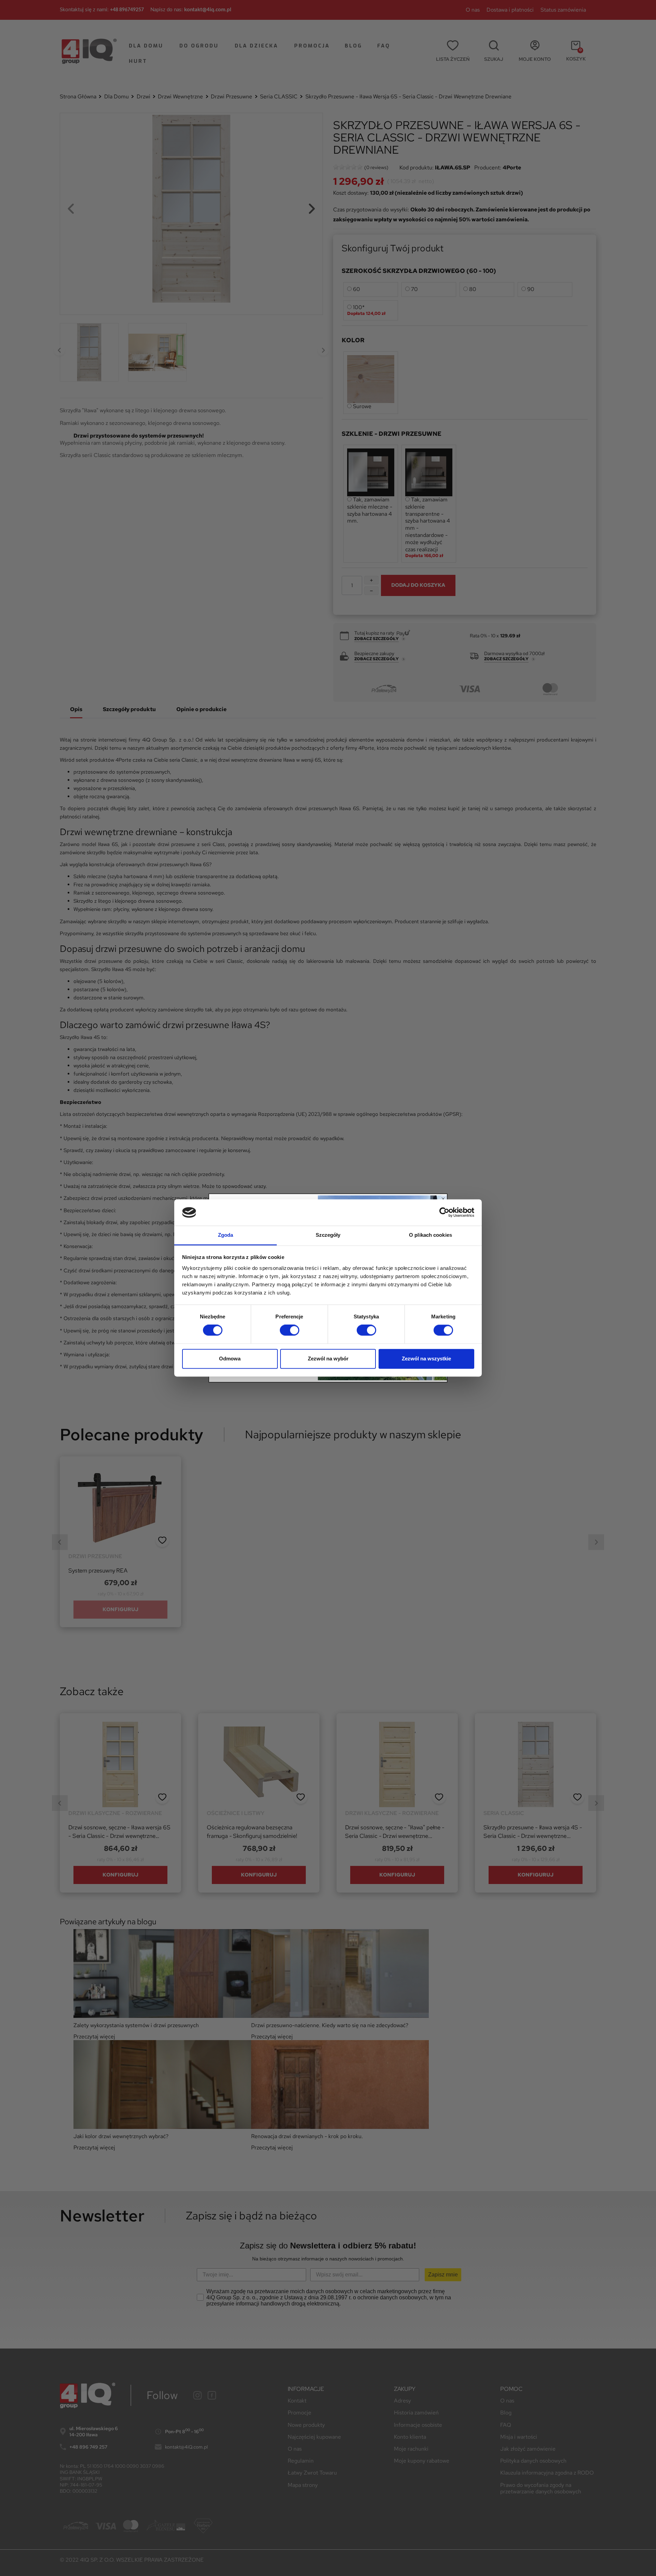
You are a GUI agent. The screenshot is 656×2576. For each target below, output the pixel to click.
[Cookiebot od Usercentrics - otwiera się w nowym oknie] (444, 1213)
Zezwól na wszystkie (426, 1359)
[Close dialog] (443, 1199)
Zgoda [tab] (226, 1235)
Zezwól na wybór (328, 1359)
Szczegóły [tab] (328, 1235)
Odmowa (230, 1359)
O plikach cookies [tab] (430, 1235)
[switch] (290, 1330)
